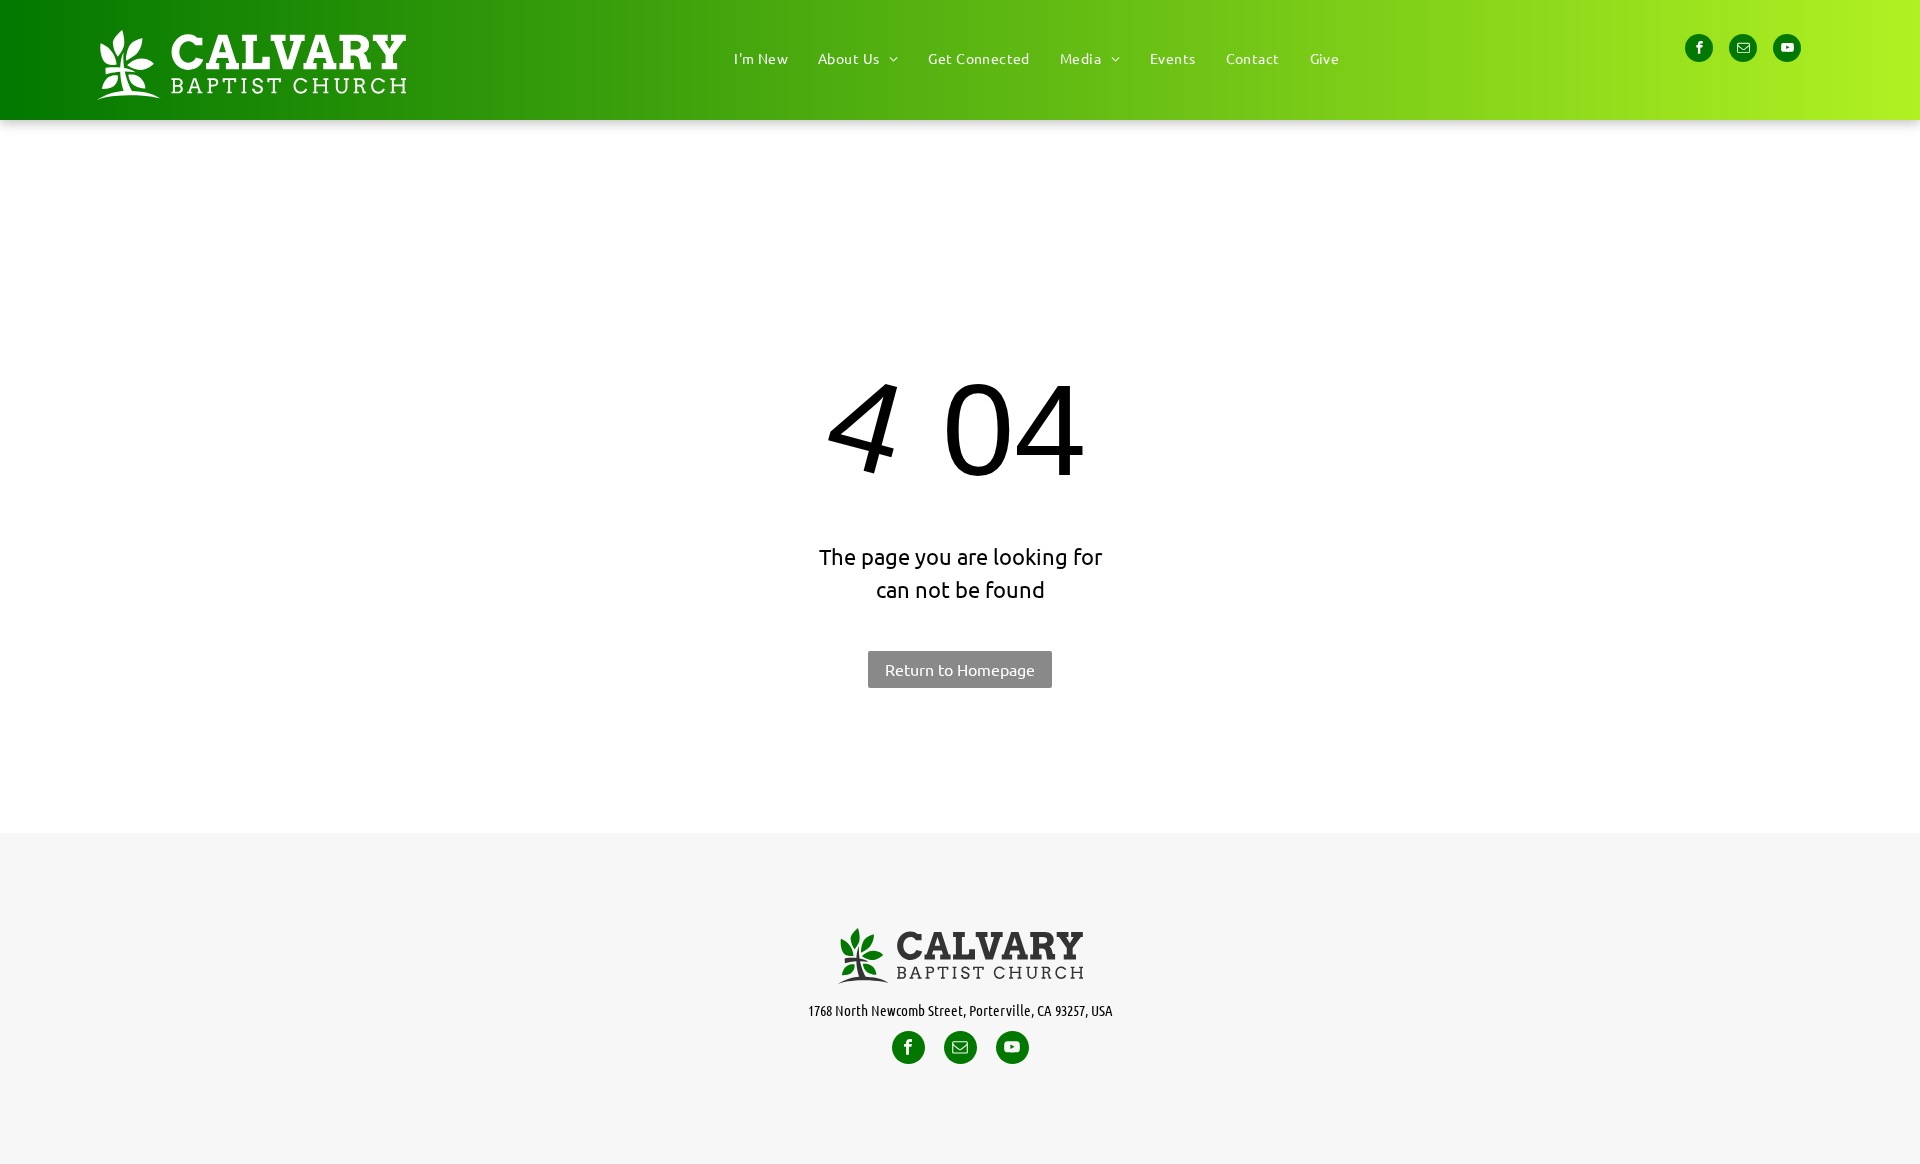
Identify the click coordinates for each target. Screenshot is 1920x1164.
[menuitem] (761, 58)
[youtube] (1787, 50)
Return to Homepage (960, 669)
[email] (1743, 50)
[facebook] (1699, 50)
